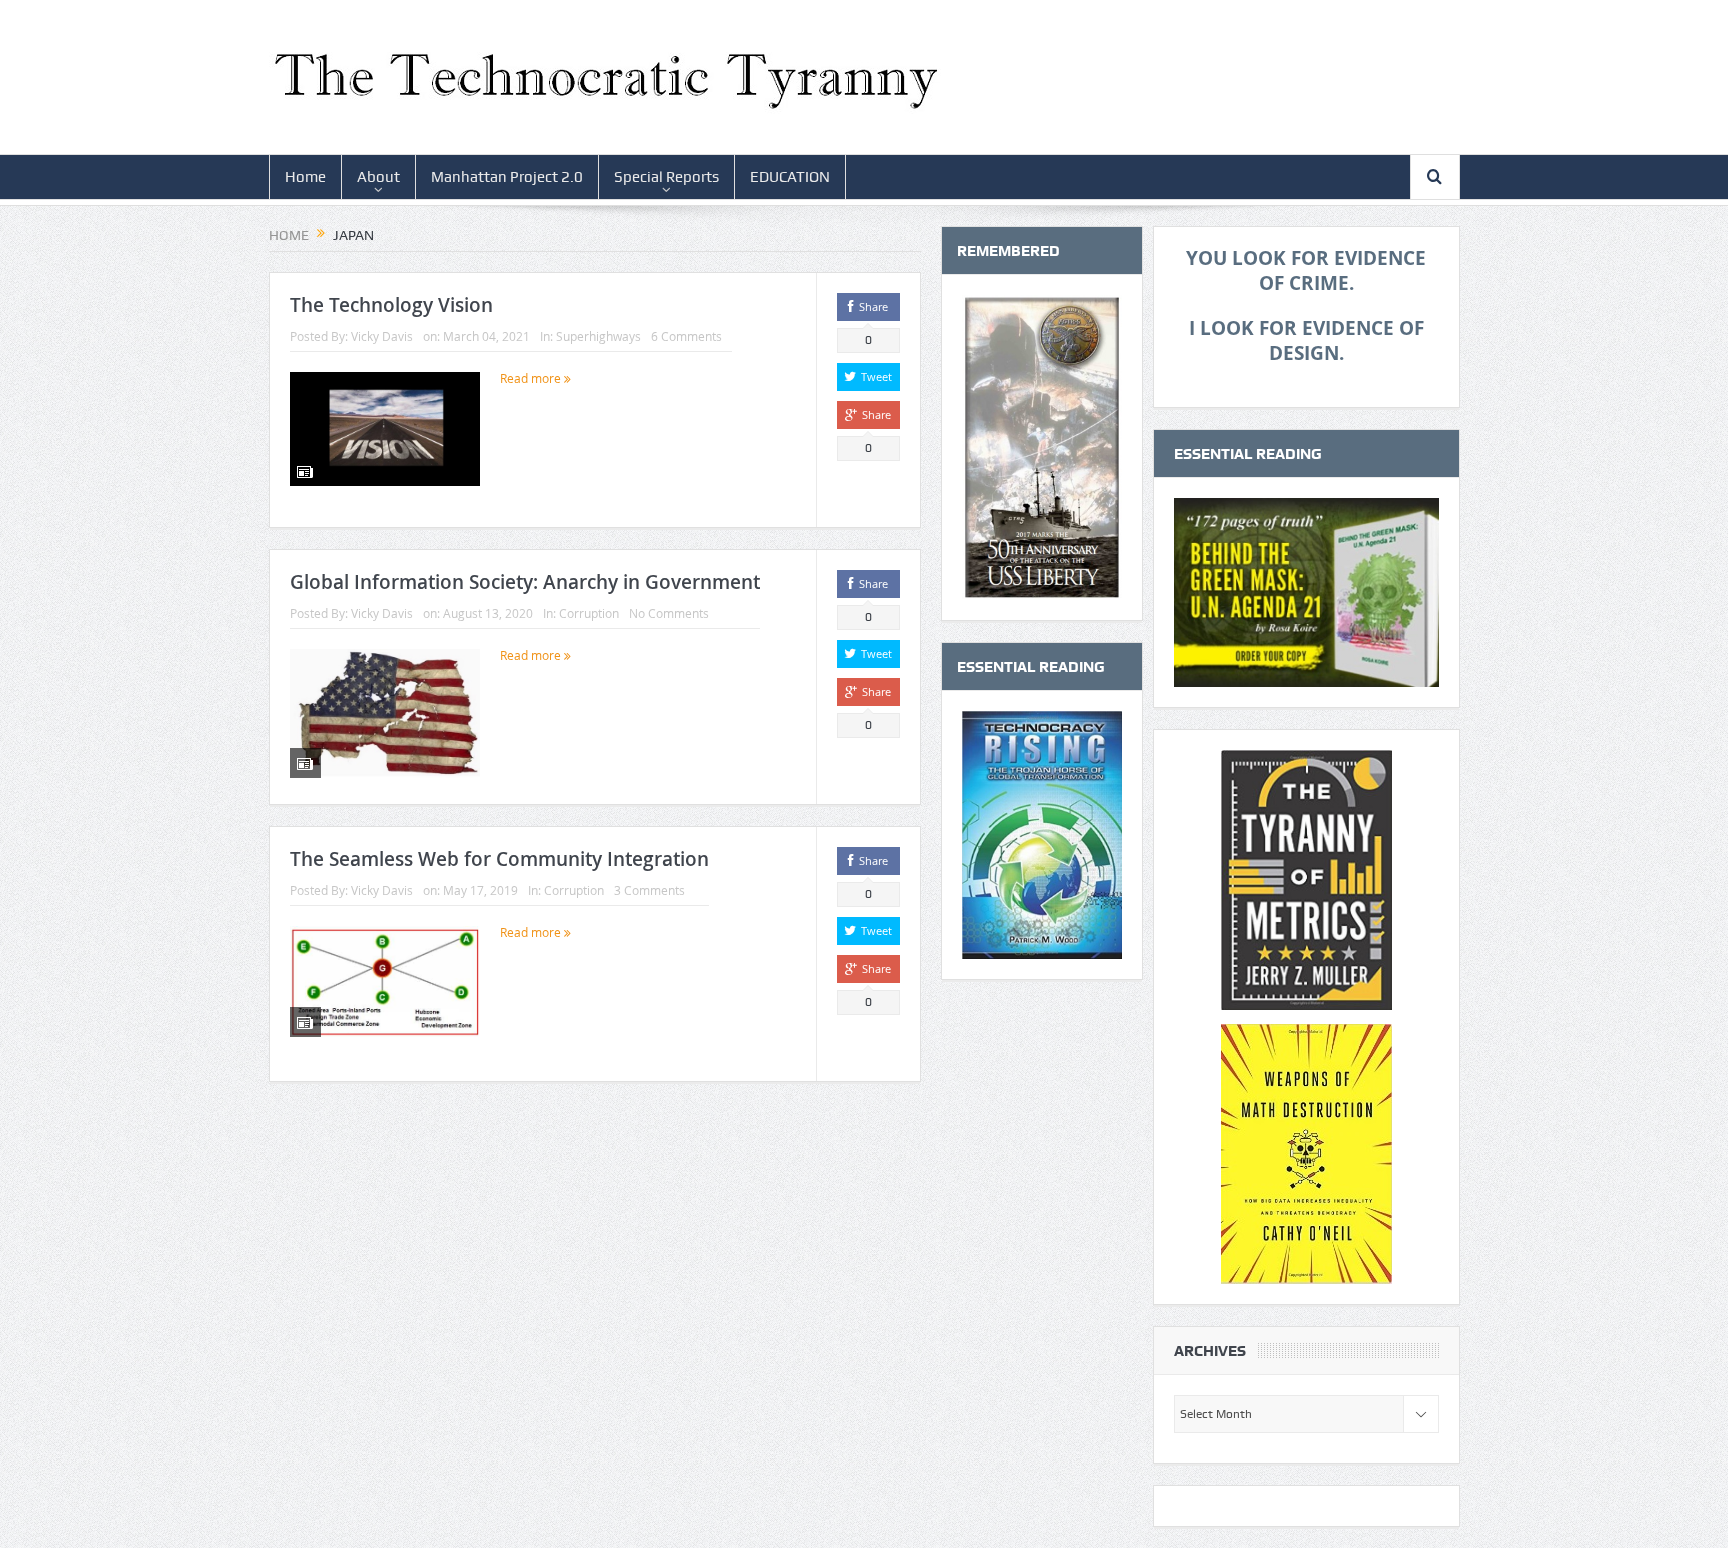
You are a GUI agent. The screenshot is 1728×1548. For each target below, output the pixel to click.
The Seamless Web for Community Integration (499, 859)
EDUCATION (790, 177)
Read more (532, 378)
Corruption (589, 613)
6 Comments (686, 336)
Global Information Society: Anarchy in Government (525, 582)
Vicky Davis (382, 336)
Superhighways (598, 336)
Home (305, 177)
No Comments (669, 613)
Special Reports (666, 177)
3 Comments (649, 890)
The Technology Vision (391, 305)
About (378, 177)
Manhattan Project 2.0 (507, 177)
